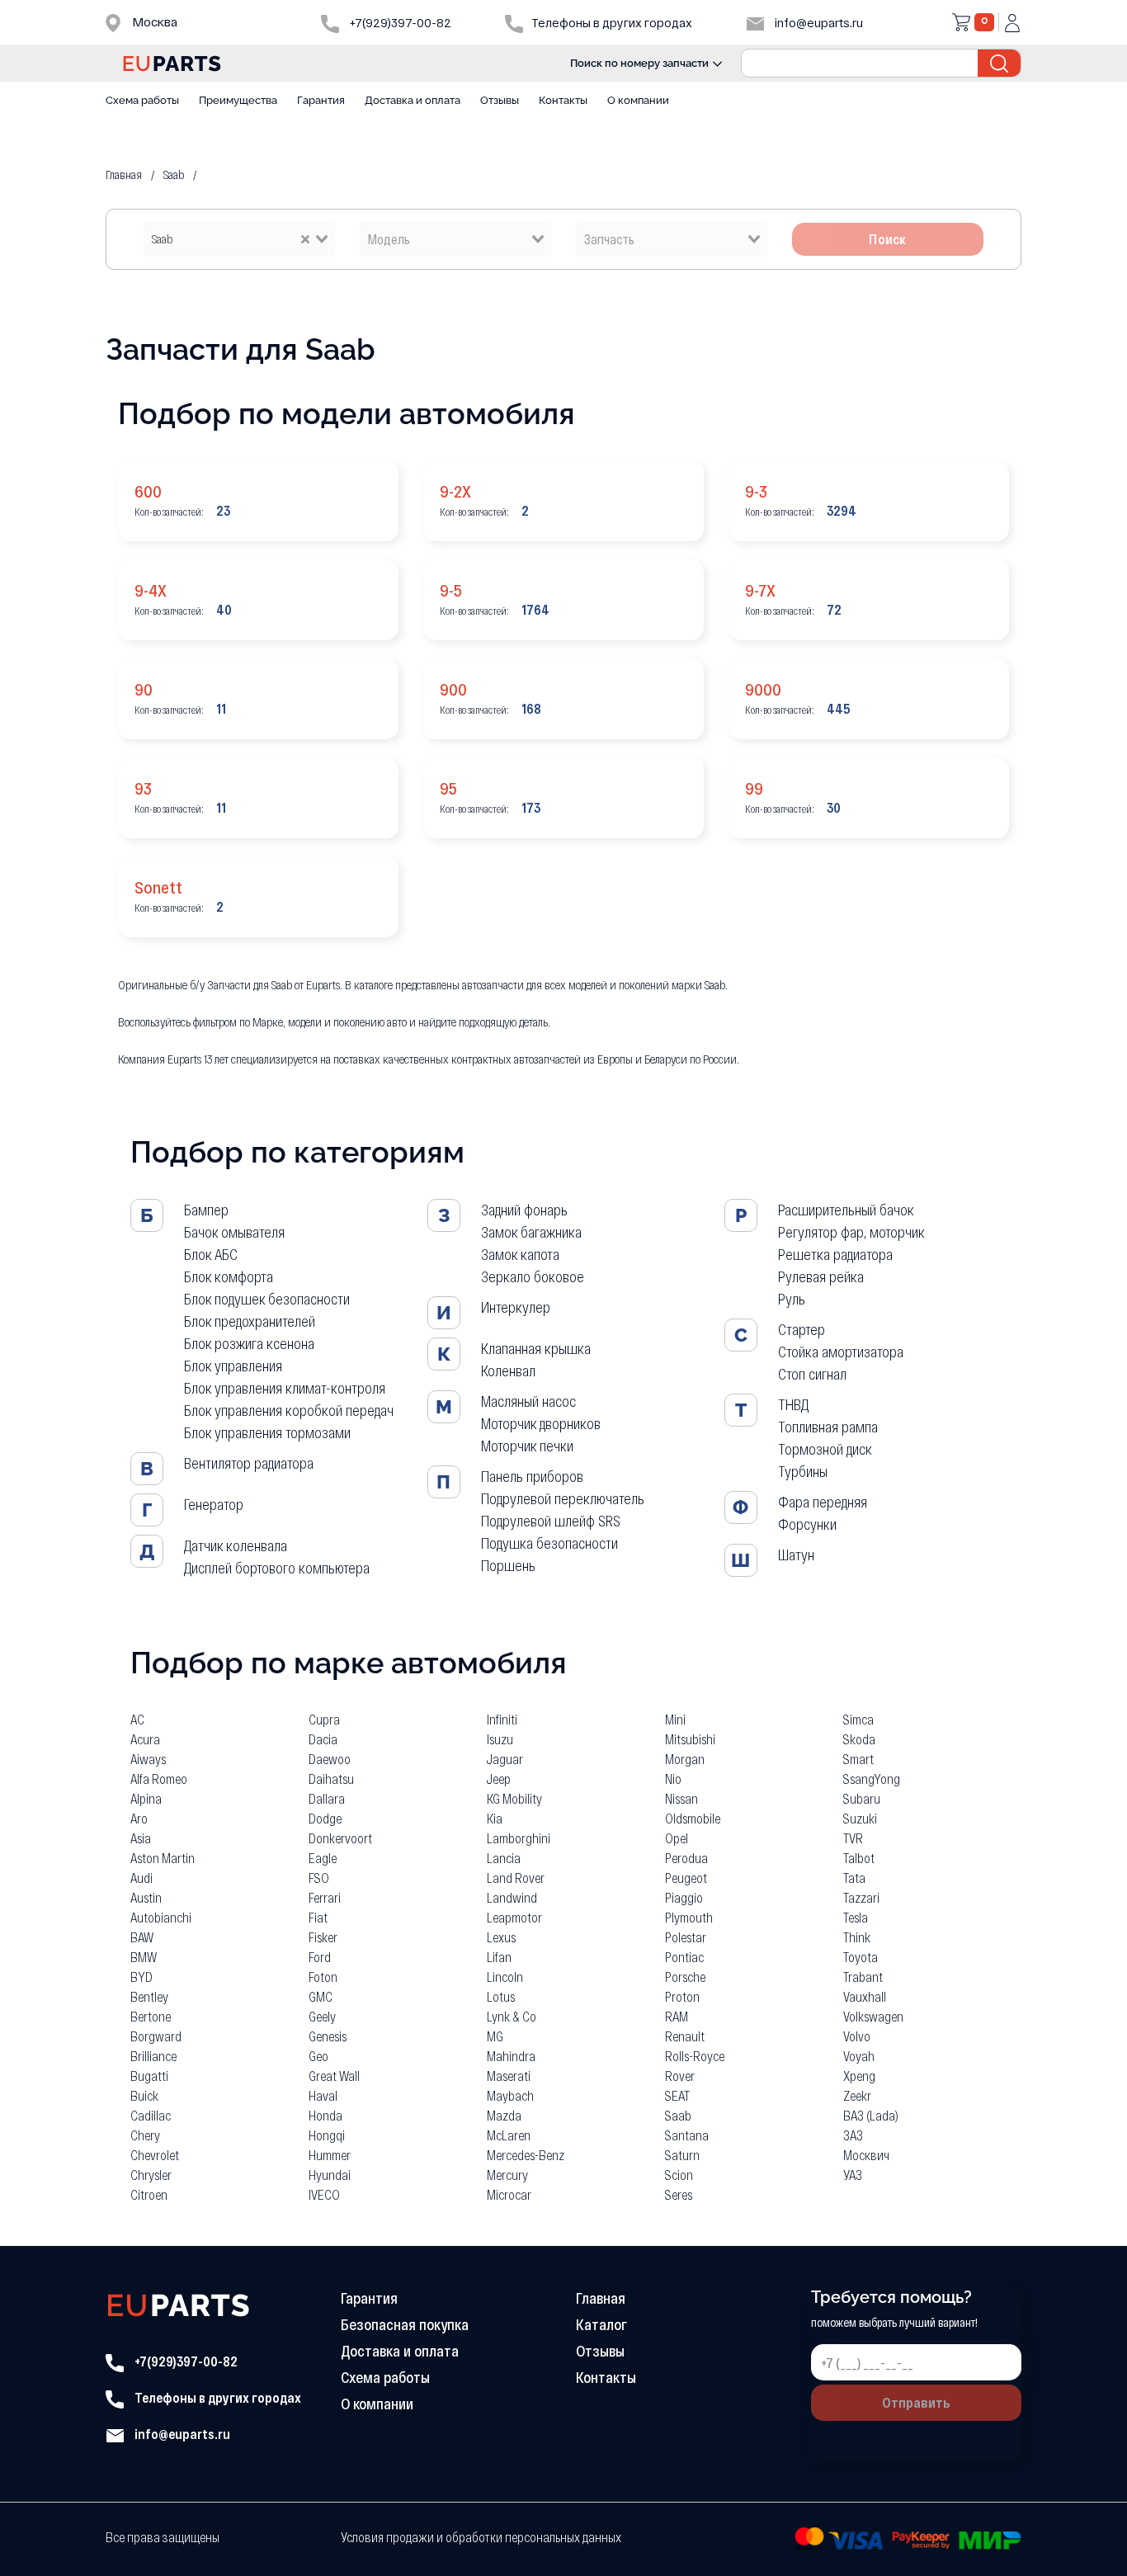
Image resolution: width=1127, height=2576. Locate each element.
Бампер (206, 1210)
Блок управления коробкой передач (289, 1410)
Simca (858, 1719)
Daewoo (330, 1759)
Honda (325, 2115)
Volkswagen (873, 2016)
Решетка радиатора (835, 1254)
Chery (145, 2135)
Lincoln (505, 1977)
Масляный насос (528, 1401)
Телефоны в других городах (217, 2397)
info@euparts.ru (818, 23)
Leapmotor (514, 1917)
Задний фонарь (524, 1210)
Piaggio (684, 1897)
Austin (146, 1897)
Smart (858, 1759)
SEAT (677, 2095)
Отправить (916, 2402)
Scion (679, 2175)
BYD (141, 1977)
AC (137, 1719)
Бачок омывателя (234, 1232)
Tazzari (861, 1897)
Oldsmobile (693, 1818)
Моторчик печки (527, 1446)
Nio (673, 1779)
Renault (685, 2036)
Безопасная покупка (405, 2324)
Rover (680, 2076)
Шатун (796, 1555)
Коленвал (508, 1371)
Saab (678, 2115)
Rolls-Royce (695, 2056)
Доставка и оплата (413, 100)
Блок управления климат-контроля (285, 1388)
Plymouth (689, 1917)
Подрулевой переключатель (563, 1498)
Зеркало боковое (533, 1276)
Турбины (803, 1471)
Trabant (863, 1977)
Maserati (509, 2076)
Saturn (682, 2155)
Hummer (330, 2155)
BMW (144, 1957)
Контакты (563, 100)
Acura (145, 1739)
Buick (144, 2095)
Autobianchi (161, 1917)
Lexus (501, 1937)
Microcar (509, 2194)
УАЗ (853, 2175)
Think (857, 1937)
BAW (142, 1937)
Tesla (856, 1917)
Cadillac (151, 2115)
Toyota (861, 1957)
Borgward (156, 2036)
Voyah (859, 2056)
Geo (318, 2056)
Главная (601, 2298)
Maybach (510, 2095)
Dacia (323, 1739)
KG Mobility (514, 1798)
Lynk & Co (512, 2016)
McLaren (509, 2135)
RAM (677, 2016)
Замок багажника (531, 1232)
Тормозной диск (825, 1449)
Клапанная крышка (536, 1348)
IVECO (324, 2194)
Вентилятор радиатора (249, 1463)
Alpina (146, 1798)
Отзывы (500, 100)
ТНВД (793, 1404)
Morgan (685, 1759)
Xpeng (859, 2076)
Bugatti (149, 2076)
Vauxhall (865, 1996)
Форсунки (807, 1524)
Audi (141, 1878)
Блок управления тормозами (267, 1432)
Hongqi (327, 2135)
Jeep (499, 1779)
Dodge (325, 1818)
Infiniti (502, 1719)
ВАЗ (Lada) (871, 2115)
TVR (853, 1838)
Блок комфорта (229, 1276)
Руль (792, 1299)
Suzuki (860, 1818)
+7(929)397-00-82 (399, 23)
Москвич (866, 2155)
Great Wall (334, 2076)
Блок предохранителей (250, 1321)
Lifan (499, 1957)
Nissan (681, 1798)
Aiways (148, 1759)
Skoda (859, 1739)
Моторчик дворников (541, 1423)
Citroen (149, 2194)
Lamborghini (519, 1838)
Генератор (214, 1504)
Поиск (888, 239)
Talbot (859, 1858)
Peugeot (686, 1878)
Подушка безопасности (549, 1543)
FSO (319, 1878)
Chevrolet (155, 2155)
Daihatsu (331, 1779)
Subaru (862, 1798)
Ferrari (325, 1897)
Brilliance (153, 2056)
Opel (677, 1838)
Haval (323, 2095)
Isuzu (500, 1739)
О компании (638, 100)
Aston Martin (163, 1858)
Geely (322, 2016)
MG (495, 2036)
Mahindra (511, 2056)
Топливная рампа (828, 1427)
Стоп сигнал (812, 1374)
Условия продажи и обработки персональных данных (481, 2537)
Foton (323, 1977)
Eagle (323, 1858)
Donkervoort (340, 1838)
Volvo (857, 2036)
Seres (679, 2194)
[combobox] (239, 239)
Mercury (507, 2175)
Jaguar (505, 1759)
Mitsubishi (690, 1739)
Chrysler (151, 2175)
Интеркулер (516, 1307)
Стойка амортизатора (841, 1352)
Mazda (504, 2115)
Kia (495, 1818)
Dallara (327, 1798)
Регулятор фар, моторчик (851, 1232)
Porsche (685, 1977)
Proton (682, 1996)
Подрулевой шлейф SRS (551, 1521)
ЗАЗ (853, 2135)
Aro (139, 1818)
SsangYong (872, 1779)
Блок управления (233, 1366)
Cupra (324, 1719)
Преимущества (238, 100)
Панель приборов (532, 1476)
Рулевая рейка (821, 1276)
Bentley (149, 1996)
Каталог (601, 2324)
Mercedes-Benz (526, 2155)
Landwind (512, 1897)
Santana (687, 2135)
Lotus (501, 1996)
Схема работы (142, 100)
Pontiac (684, 1957)
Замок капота (520, 1254)
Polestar (686, 1937)
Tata (854, 1878)
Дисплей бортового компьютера (277, 1568)
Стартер (802, 1329)
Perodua (686, 1858)
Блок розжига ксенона (249, 1343)
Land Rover (516, 1878)
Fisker (323, 1937)
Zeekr (857, 2095)
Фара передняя (823, 1502)
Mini (675, 1719)
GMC (321, 1996)
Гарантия (321, 100)
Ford (320, 1957)
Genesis (328, 2036)
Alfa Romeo (159, 1779)
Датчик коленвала (236, 1545)
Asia (141, 1838)
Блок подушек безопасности (267, 1299)
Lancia (504, 1858)
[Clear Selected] (305, 238)
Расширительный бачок (846, 1210)
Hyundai (330, 2175)
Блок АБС (211, 1254)
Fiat (318, 1917)
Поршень (508, 1565)
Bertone (151, 2016)
